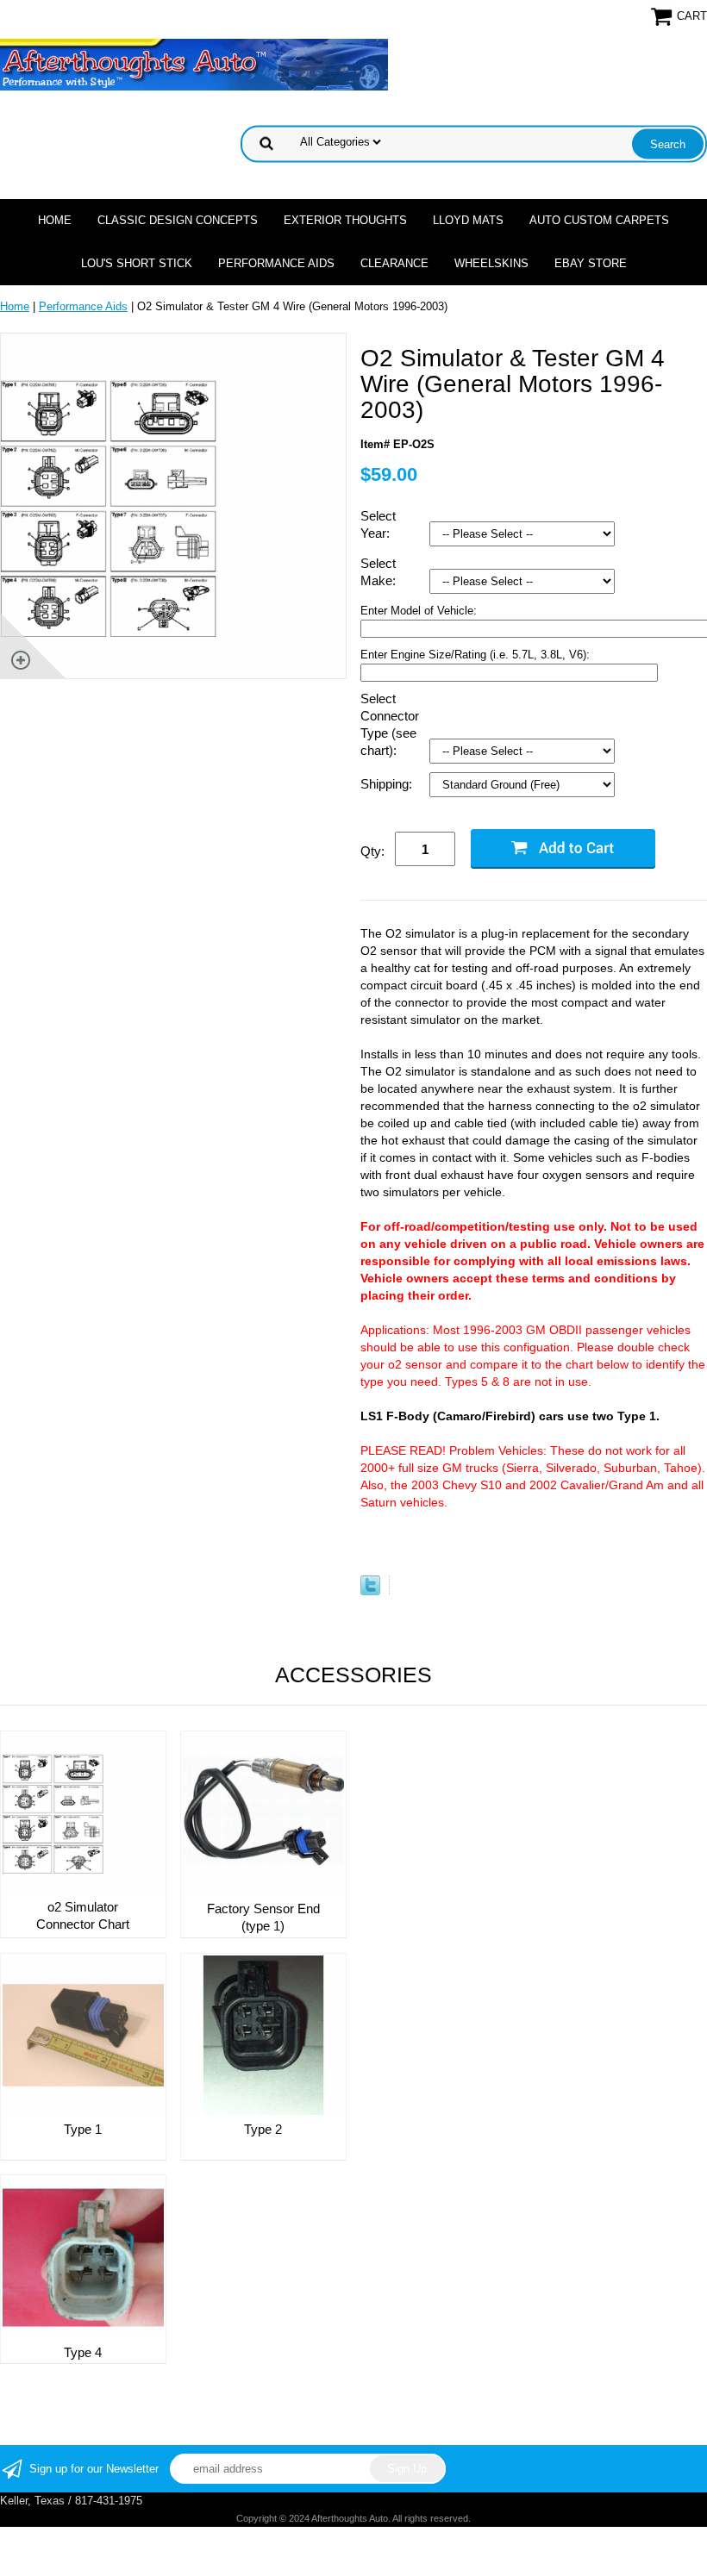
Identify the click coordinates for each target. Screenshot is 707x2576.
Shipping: (388, 784)
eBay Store (591, 263)
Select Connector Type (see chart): (390, 724)
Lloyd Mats (468, 220)
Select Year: (378, 524)
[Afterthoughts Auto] (194, 63)
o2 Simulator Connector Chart (83, 1915)
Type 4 (83, 2352)
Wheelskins (491, 263)
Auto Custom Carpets (599, 220)
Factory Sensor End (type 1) (263, 1917)
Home (55, 220)
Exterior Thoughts (345, 220)
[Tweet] (370, 1591)
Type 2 (263, 2129)
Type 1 (83, 2129)
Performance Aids (276, 263)
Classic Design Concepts (178, 220)
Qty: (372, 851)
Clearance (394, 263)
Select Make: (380, 572)
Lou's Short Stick (137, 263)
